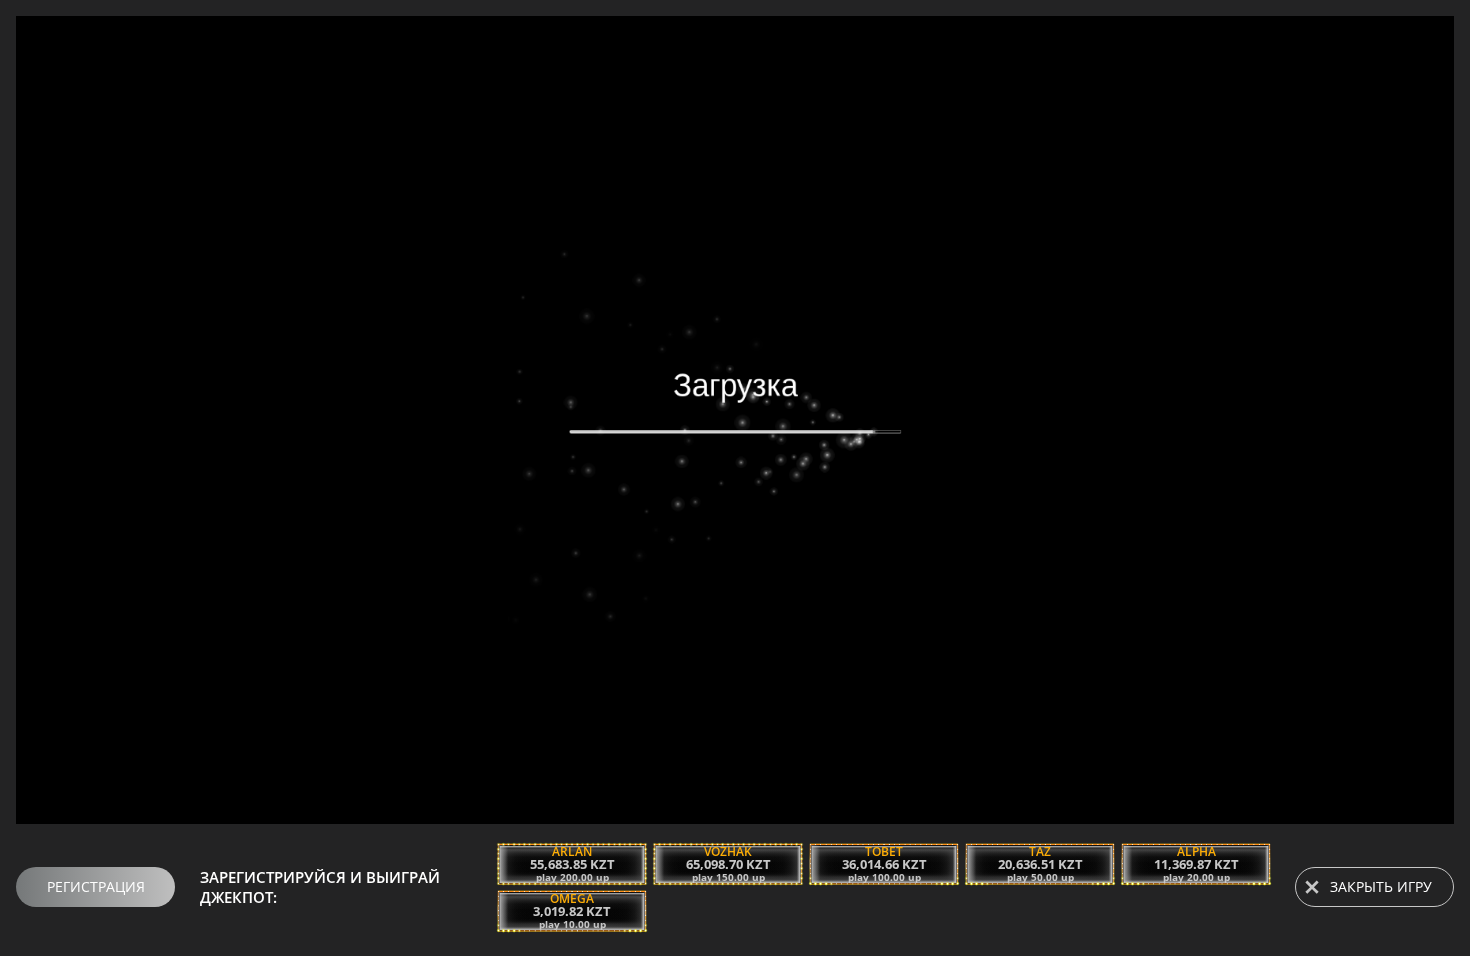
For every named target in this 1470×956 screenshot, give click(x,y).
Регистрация (96, 886)
